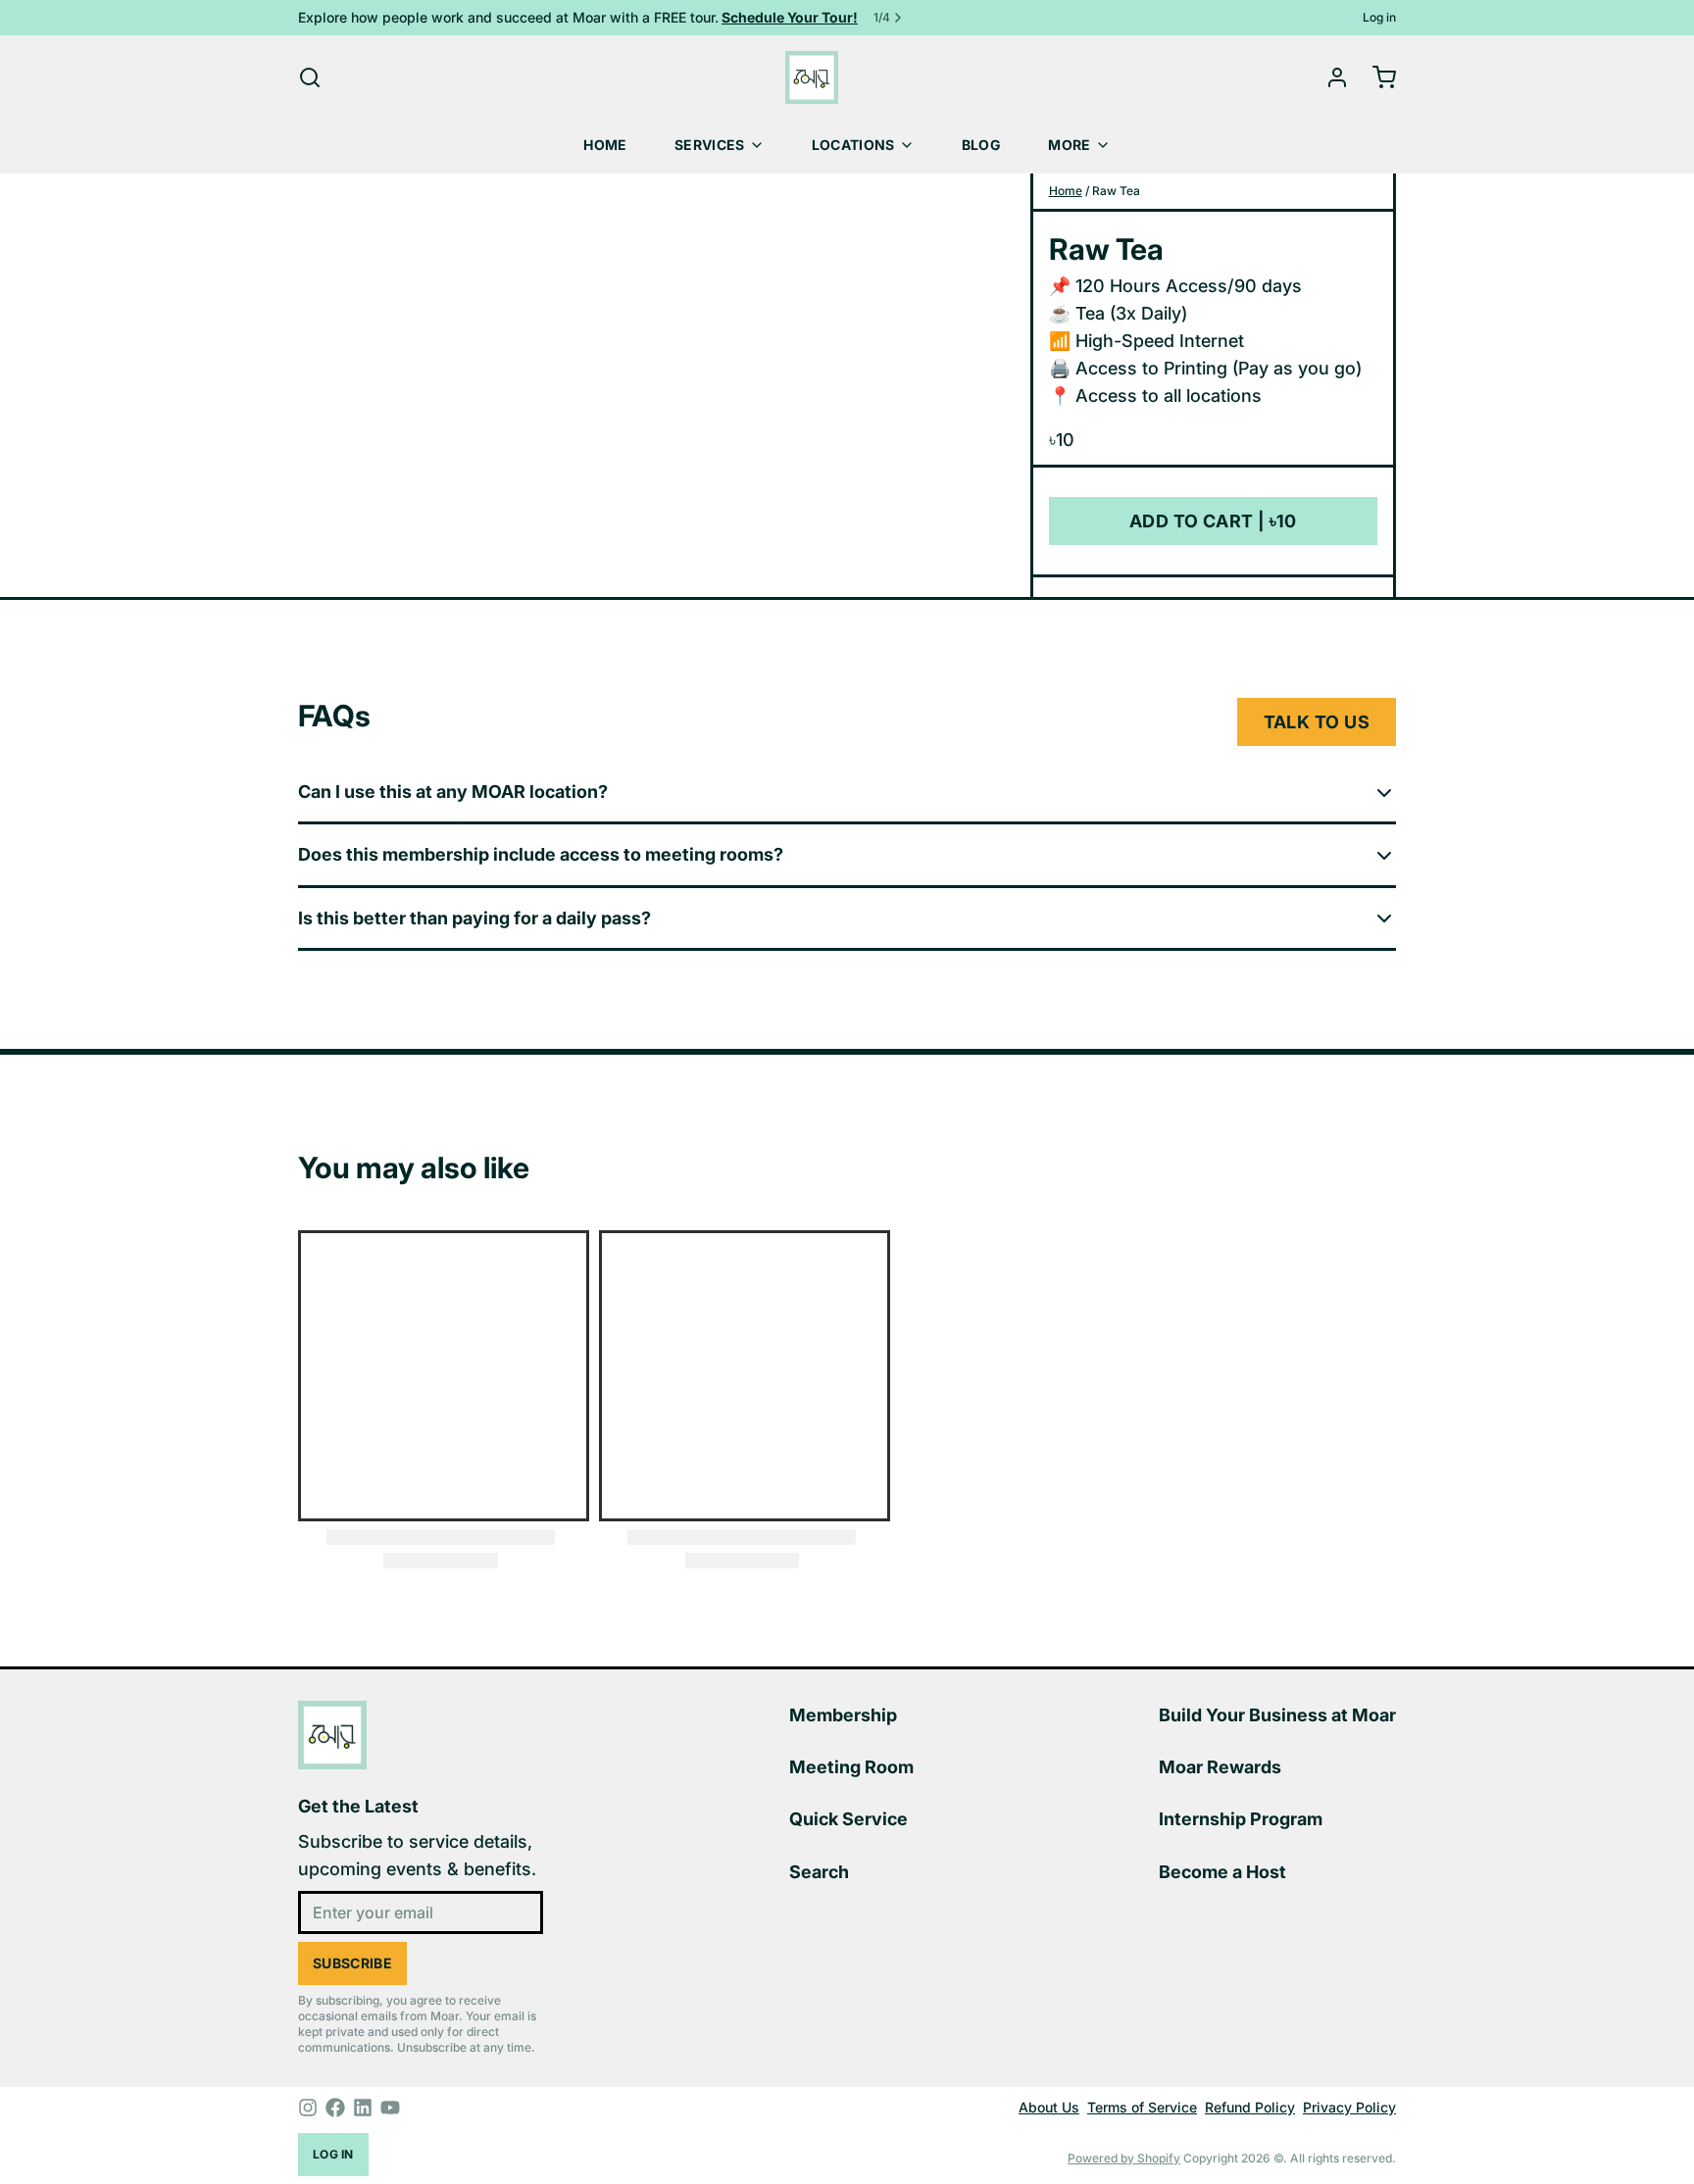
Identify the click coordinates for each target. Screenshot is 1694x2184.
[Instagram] (308, 2108)
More (1069, 145)
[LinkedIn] (363, 2108)
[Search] (310, 77)
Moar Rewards (1220, 1767)
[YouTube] (390, 2108)
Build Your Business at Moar (1277, 1715)
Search (819, 1872)
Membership (843, 1715)
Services (710, 145)
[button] (1213, 521)
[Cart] (1376, 77)
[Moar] (812, 77)
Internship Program (1241, 1819)
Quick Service (848, 1819)
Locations (853, 145)
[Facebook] (335, 2108)
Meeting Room (851, 1767)
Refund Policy (1250, 2107)
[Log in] (1329, 77)
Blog (981, 145)
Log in (1379, 17)
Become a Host (1222, 1872)
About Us (1049, 2107)
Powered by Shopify (1124, 2158)
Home (605, 145)
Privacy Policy (1349, 2107)
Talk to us (1317, 722)
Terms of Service (1142, 2107)
